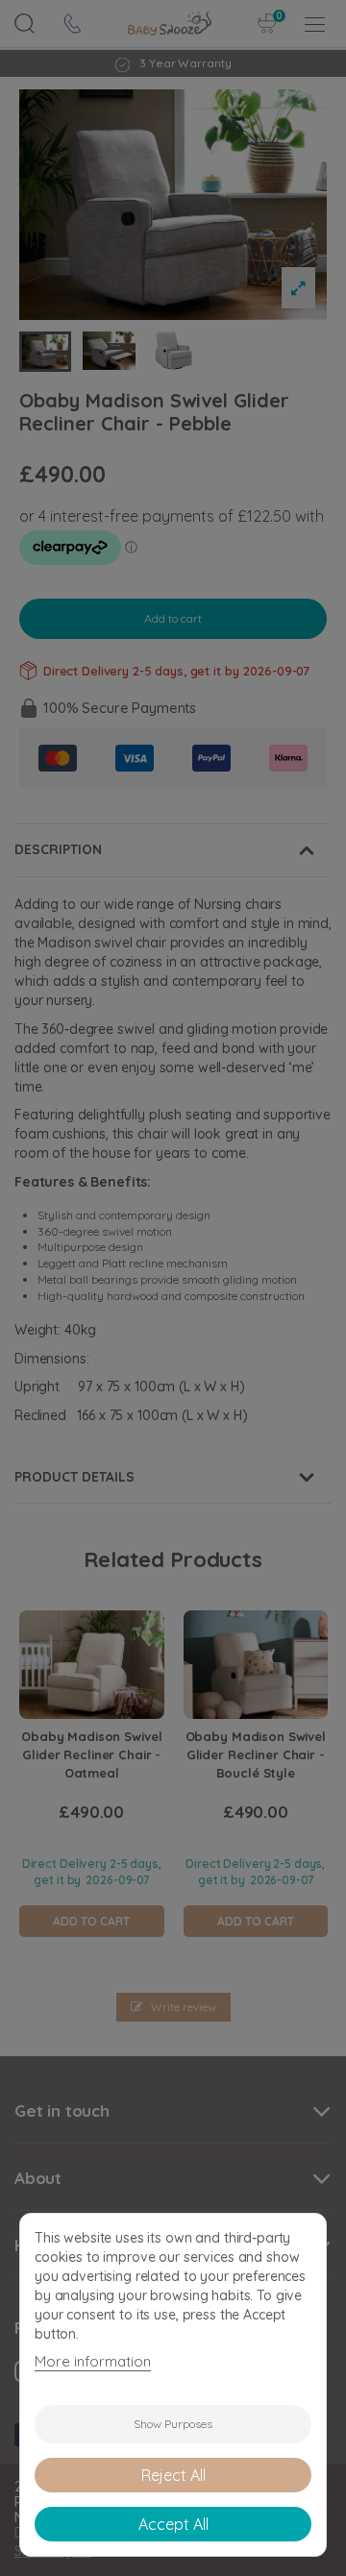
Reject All (173, 2475)
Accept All (173, 2524)
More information (93, 2361)
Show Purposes (173, 2424)
